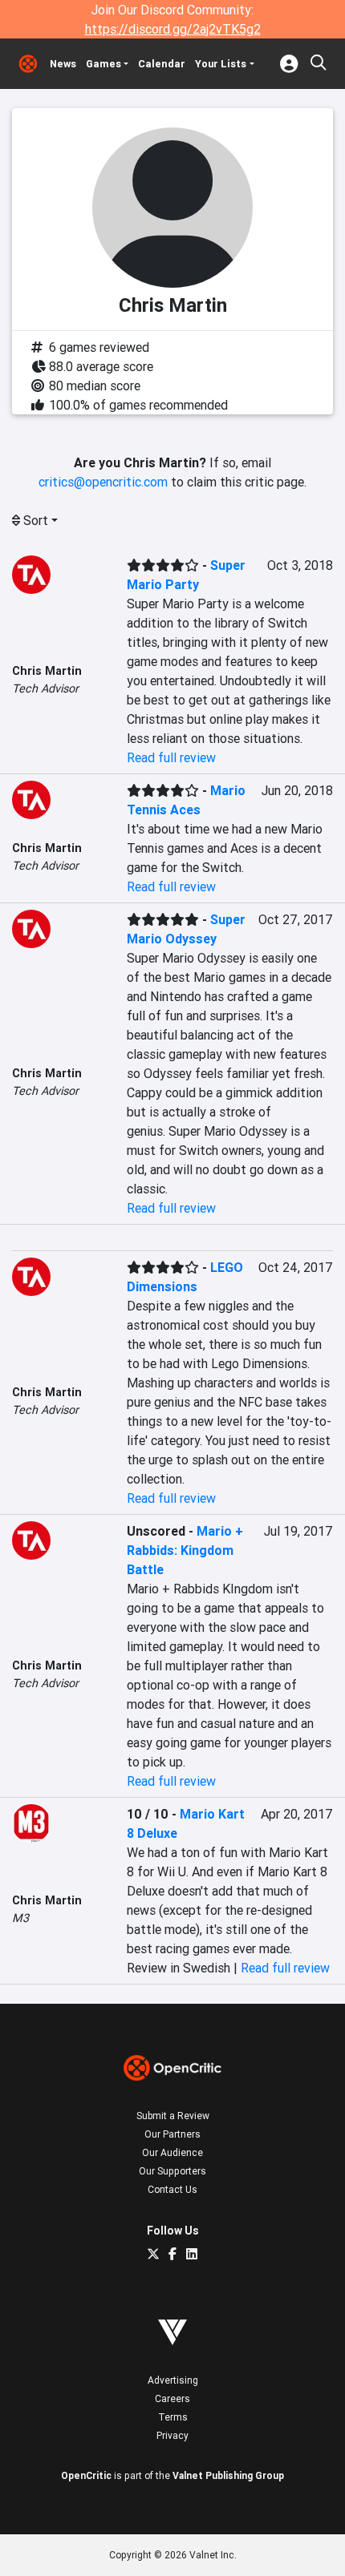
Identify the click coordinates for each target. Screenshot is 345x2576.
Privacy (172, 2435)
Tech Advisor (45, 688)
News (63, 64)
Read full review (171, 757)
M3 (20, 1918)
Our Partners (172, 2134)
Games (103, 64)
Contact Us (172, 2189)
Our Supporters (172, 2171)
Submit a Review (173, 2116)
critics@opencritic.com (103, 482)
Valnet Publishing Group (228, 2475)
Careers (172, 2398)
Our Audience (172, 2152)
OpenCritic (86, 2475)
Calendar (162, 64)
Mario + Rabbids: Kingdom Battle (185, 1550)
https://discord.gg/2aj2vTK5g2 (173, 29)
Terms (173, 2417)
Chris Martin (47, 671)
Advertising (173, 2380)
